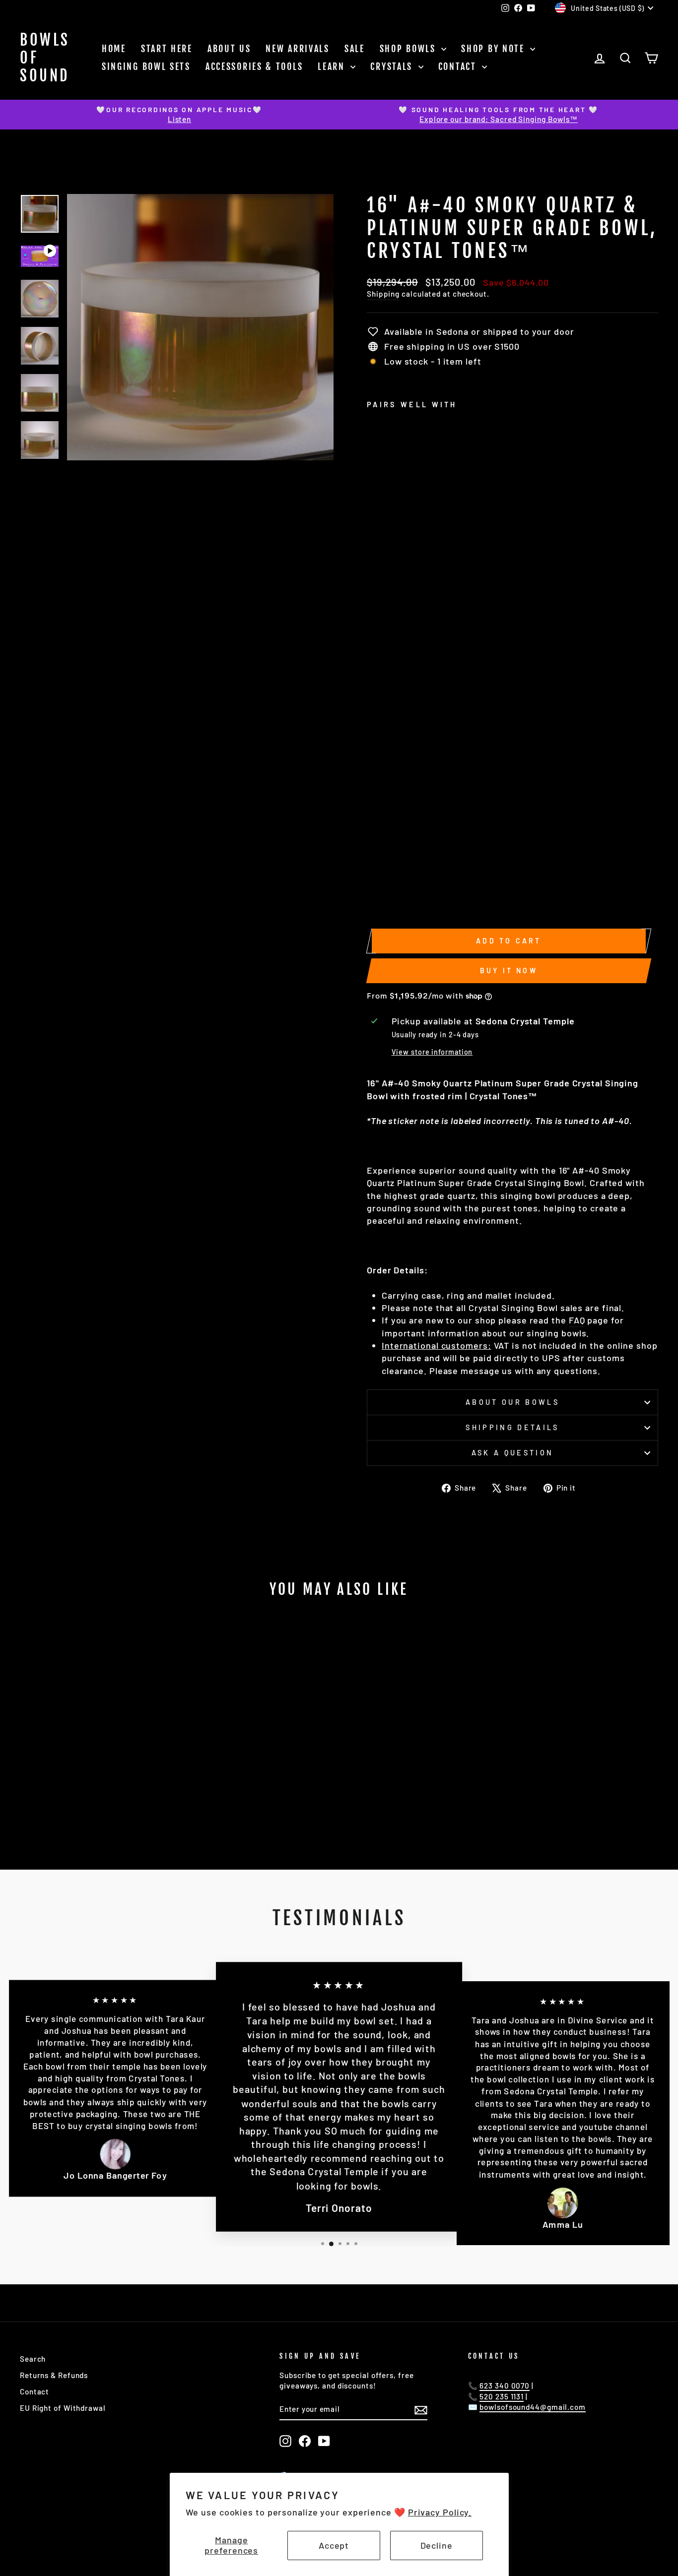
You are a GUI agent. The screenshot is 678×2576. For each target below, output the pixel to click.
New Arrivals (297, 49)
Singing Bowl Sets (146, 66)
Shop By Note (494, 49)
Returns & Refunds (54, 2375)
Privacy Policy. (440, 2512)
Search (33, 2359)
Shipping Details (512, 1427)
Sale (355, 49)
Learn (333, 66)
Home (114, 49)
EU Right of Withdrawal (63, 2408)
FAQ (577, 1320)
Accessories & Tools (254, 66)
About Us (229, 49)
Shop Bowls (409, 49)
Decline (437, 2545)
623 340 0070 (505, 2386)
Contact (459, 66)
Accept (334, 2545)
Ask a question (512, 1453)
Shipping (383, 294)
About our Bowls (512, 1402)
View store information (432, 1052)
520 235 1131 (502, 2396)
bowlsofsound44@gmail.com (533, 2407)
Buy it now (509, 971)
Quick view (96, 1761)
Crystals (393, 66)
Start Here (167, 49)
